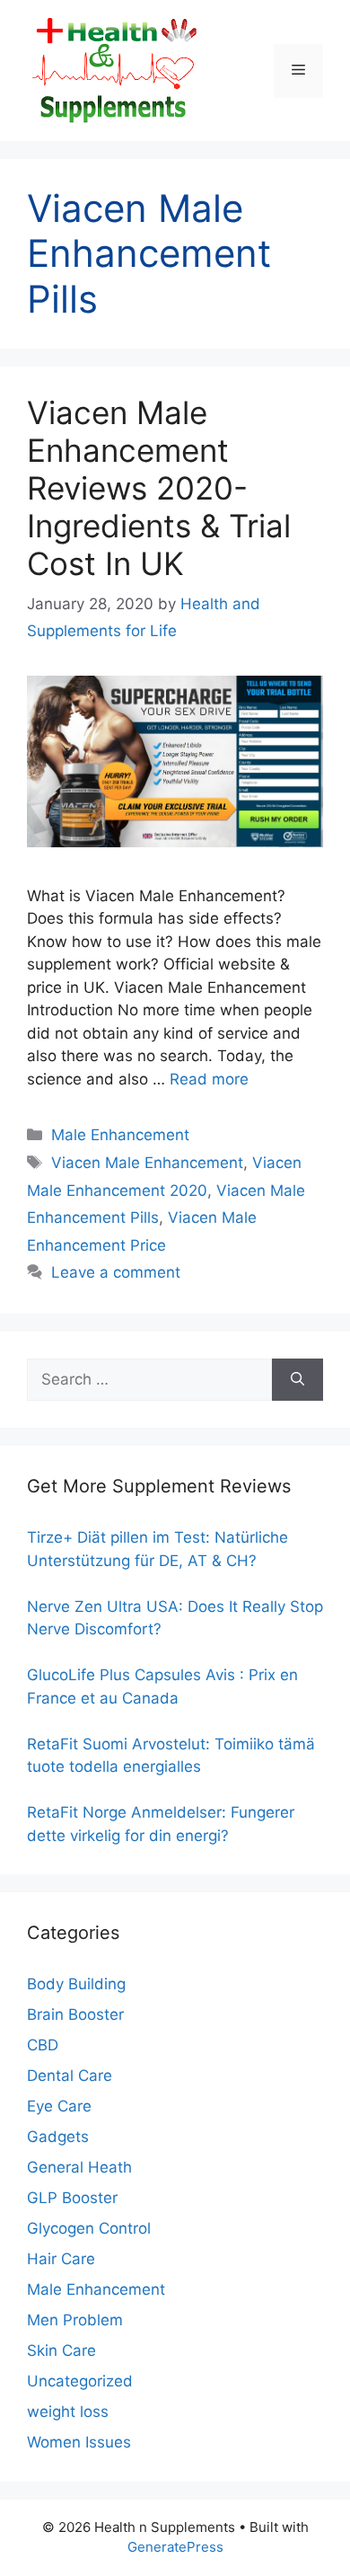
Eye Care (59, 2106)
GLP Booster (72, 2198)
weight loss (68, 2412)
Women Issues (79, 2442)
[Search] (297, 1380)
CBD (43, 2045)
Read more (209, 1079)
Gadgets (58, 2137)
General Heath (79, 2167)
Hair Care (61, 2259)
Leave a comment (116, 1272)
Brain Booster (75, 2014)
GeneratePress (175, 2547)
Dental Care (70, 2076)
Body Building (76, 1984)
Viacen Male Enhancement (147, 1163)
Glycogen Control (89, 2228)
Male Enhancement (120, 1135)
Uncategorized (80, 2381)
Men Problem (75, 2320)
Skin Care (61, 2350)
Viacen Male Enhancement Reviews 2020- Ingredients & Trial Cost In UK (159, 488)
